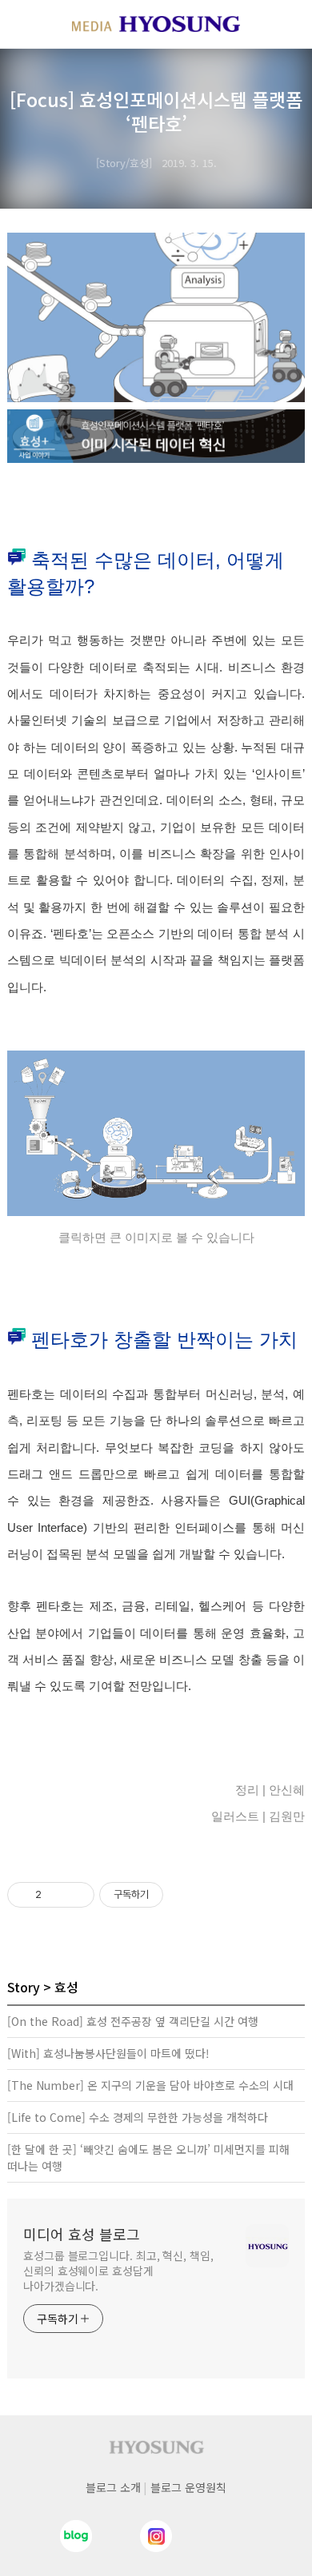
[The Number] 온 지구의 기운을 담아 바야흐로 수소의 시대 (150, 2085)
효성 (66, 1987)
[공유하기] (56, 1895)
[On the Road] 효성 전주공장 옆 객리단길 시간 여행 (133, 2021)
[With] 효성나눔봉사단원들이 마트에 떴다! (108, 2053)
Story (24, 1987)
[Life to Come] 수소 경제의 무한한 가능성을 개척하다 (138, 2117)
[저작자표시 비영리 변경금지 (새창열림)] (185, 1895)
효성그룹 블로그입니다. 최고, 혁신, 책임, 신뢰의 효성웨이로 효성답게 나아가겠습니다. (118, 2271)
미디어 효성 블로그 (82, 2234)
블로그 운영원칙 (188, 2487)
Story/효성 (124, 163)
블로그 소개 (113, 2487)
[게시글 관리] (76, 1895)
